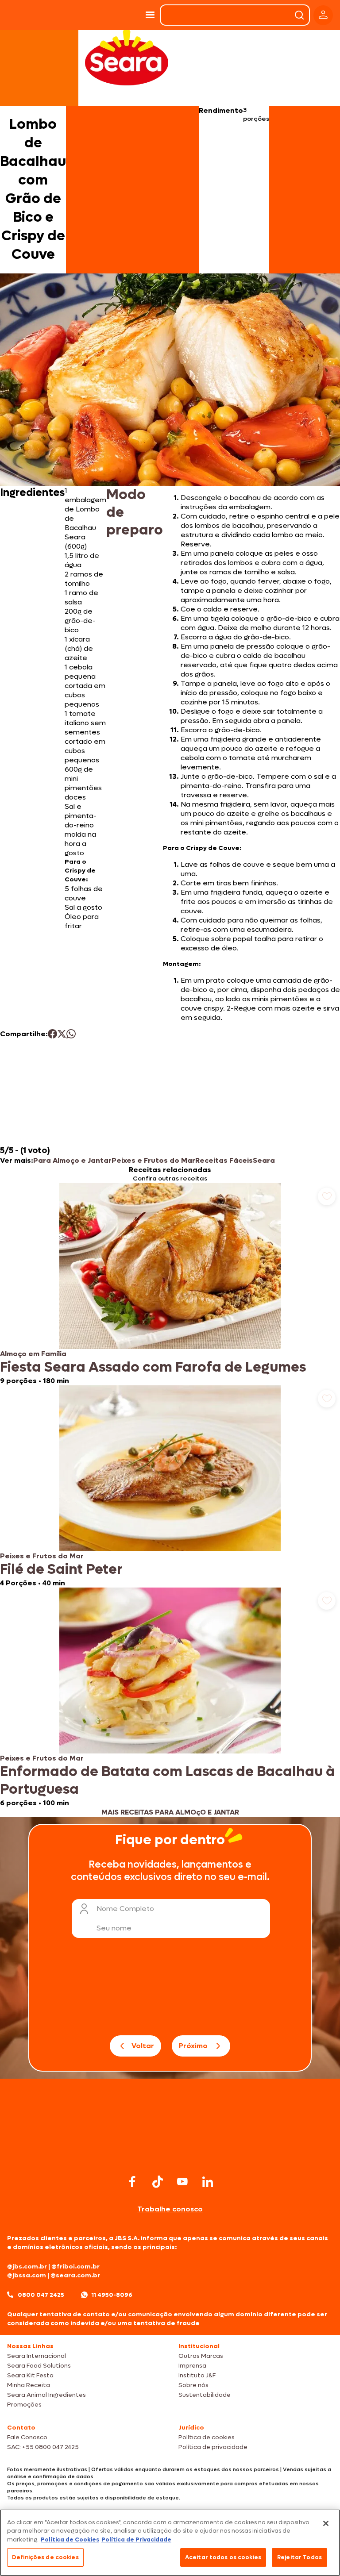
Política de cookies (207, 2437)
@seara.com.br (75, 2275)
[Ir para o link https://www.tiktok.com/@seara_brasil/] (158, 2182)
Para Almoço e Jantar (72, 1160)
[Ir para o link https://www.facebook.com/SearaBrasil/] (132, 2182)
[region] (170, 2543)
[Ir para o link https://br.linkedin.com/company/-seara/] (208, 2182)
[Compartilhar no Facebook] (52, 1034)
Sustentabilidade (205, 2395)
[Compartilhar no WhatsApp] (71, 1034)
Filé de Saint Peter (61, 1569)
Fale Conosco (27, 2437)
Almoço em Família (33, 1354)
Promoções (24, 2405)
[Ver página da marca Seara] (127, 58)
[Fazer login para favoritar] (327, 1196)
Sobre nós (193, 2385)
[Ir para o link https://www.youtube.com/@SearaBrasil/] (182, 2182)
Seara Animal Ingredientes (46, 2395)
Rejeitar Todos (299, 2557)
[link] (170, 1284)
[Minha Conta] (323, 15)
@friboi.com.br (75, 2266)
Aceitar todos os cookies (223, 2557)
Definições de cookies (45, 2557)
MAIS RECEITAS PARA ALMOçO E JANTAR (170, 1812)
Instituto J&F (197, 2375)
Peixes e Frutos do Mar (153, 1160)
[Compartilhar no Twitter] (62, 1034)
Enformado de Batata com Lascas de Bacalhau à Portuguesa (168, 1780)
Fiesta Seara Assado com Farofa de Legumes (153, 1367)
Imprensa (192, 2366)
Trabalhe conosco (170, 2209)
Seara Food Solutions (39, 2366)
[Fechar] (326, 2523)
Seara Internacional (37, 2356)
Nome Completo (125, 1909)
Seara (264, 1160)
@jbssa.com (27, 2275)
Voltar (143, 2046)
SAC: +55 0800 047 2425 (43, 2447)
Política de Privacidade (136, 2539)
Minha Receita (29, 2385)
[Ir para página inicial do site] (170, 2155)
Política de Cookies (70, 2539)
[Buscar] (299, 15)
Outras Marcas (201, 2356)
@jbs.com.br (27, 2266)
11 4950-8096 (112, 2295)
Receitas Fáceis (224, 1160)
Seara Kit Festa (30, 2375)
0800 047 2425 (41, 2295)
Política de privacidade (213, 2447)
